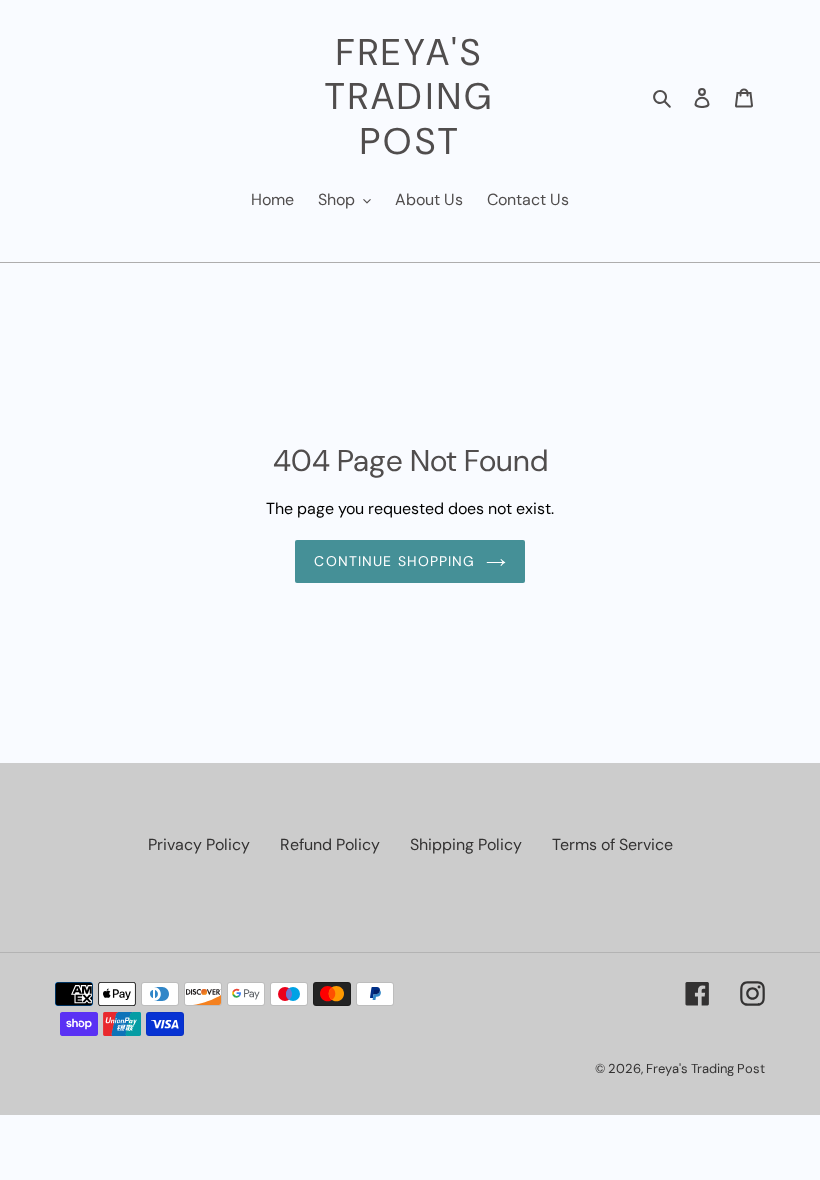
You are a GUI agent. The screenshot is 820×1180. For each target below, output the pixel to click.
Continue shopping (394, 561)
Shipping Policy (466, 844)
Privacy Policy (199, 844)
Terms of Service (612, 844)
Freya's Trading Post (410, 96)
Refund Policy (330, 844)
